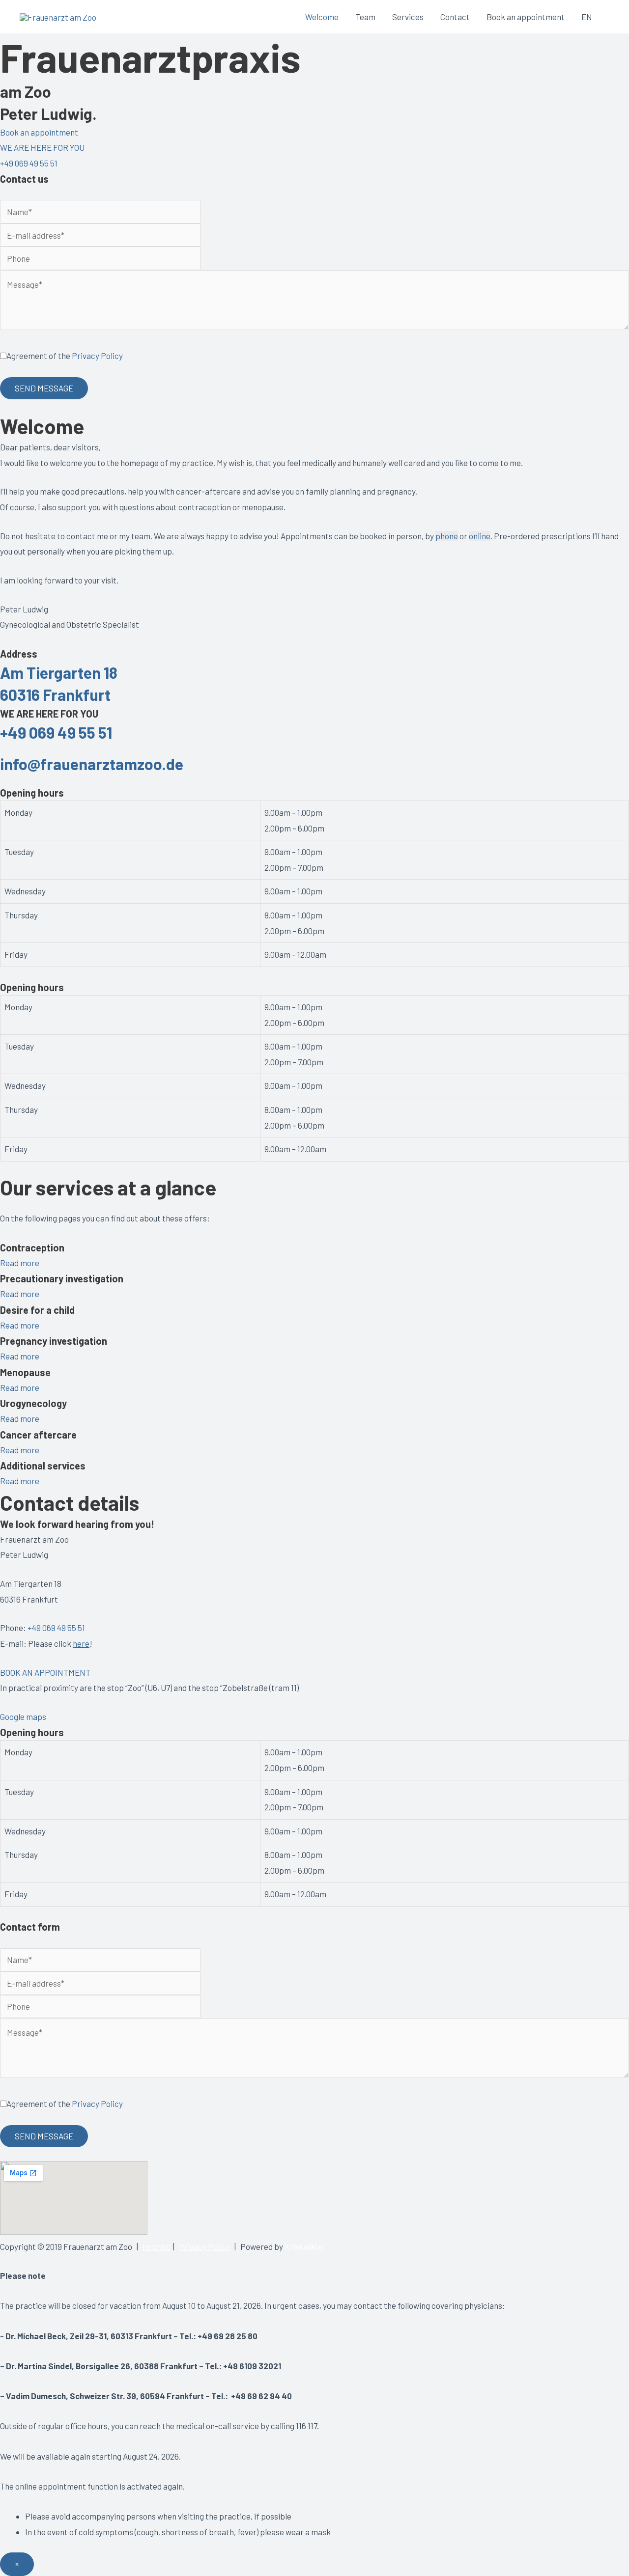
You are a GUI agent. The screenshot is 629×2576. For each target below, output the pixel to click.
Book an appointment (526, 17)
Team (365, 17)
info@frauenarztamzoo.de (92, 764)
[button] (39, 132)
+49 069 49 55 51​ (56, 732)
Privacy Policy (97, 356)
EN (587, 17)
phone (447, 536)
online (480, 536)
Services (408, 17)
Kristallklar (305, 2246)
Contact (455, 17)
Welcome (322, 17)
